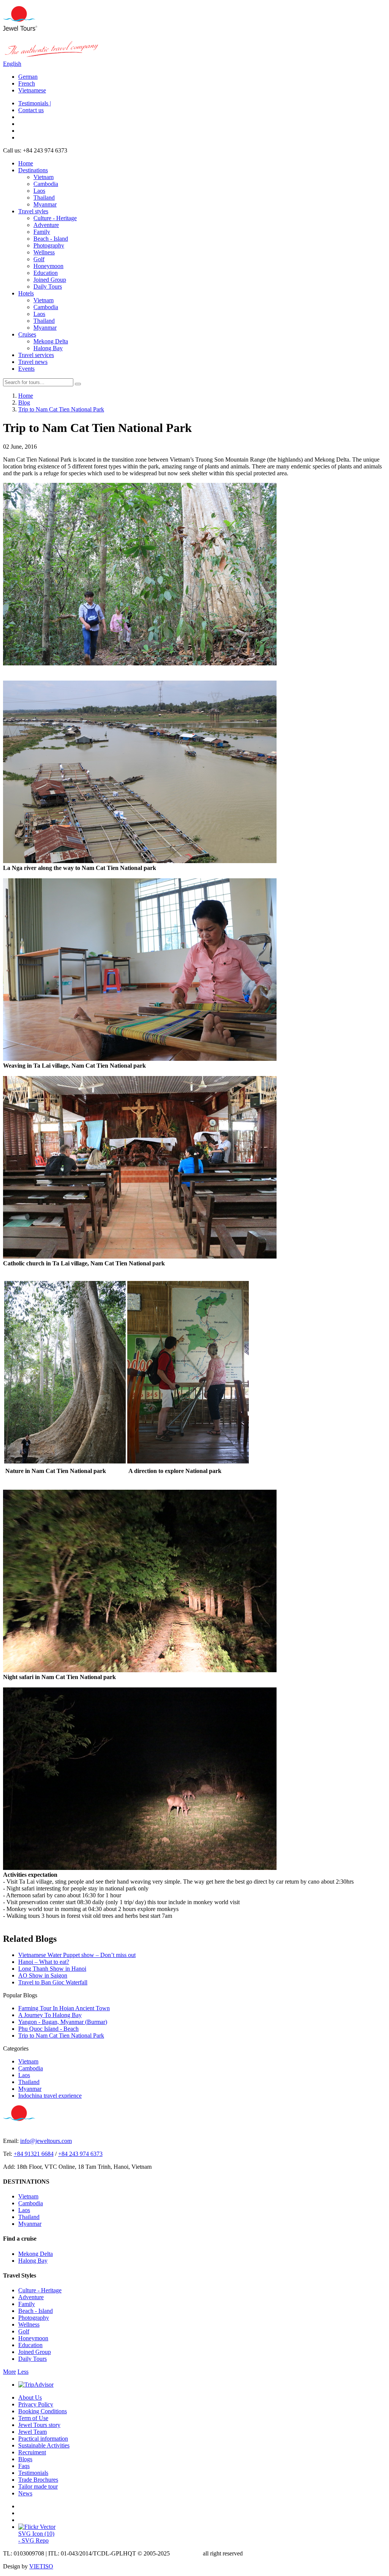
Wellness (44, 252)
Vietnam (43, 177)
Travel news (33, 362)
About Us (30, 2397)
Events (26, 369)
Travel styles (33, 211)
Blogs (25, 2459)
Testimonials (33, 2473)
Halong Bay (48, 348)
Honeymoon (48, 266)
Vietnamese (32, 90)
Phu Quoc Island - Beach (48, 2029)
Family (42, 232)
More (9, 2372)
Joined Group (50, 280)
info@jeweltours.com (46, 2141)
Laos (39, 191)
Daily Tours (48, 286)
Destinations (33, 170)
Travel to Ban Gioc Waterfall (53, 1982)
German (28, 77)
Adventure (46, 225)
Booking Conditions (43, 2411)
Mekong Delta (51, 341)
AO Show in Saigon (43, 1975)
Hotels (26, 293)
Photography (49, 245)
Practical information (43, 2439)
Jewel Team (32, 2432)
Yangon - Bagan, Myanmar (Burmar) (63, 2022)
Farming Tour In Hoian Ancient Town (64, 2008)
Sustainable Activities (44, 2445)
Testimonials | (35, 103)
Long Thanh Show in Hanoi (52, 1969)
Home (26, 163)
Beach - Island (51, 239)
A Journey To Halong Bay (50, 2015)
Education (46, 273)
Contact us (31, 110)
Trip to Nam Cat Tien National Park (61, 2036)
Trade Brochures (38, 2480)
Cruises (27, 334)
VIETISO (41, 2566)
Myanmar (45, 204)
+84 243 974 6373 (80, 2154)
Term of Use (33, 2418)
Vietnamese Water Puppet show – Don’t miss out (77, 1955)
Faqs (24, 2466)
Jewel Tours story (39, 2425)
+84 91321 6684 (34, 2154)
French (27, 83)
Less (23, 2372)
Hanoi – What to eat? (44, 1962)
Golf (39, 259)
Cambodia (46, 184)
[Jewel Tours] (20, 29)
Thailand (44, 198)
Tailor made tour (38, 2486)
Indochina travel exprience (50, 2096)
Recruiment (32, 2452)
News (25, 2493)
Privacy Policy (36, 2404)
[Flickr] (37, 2527)
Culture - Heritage (55, 218)
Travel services (36, 355)
